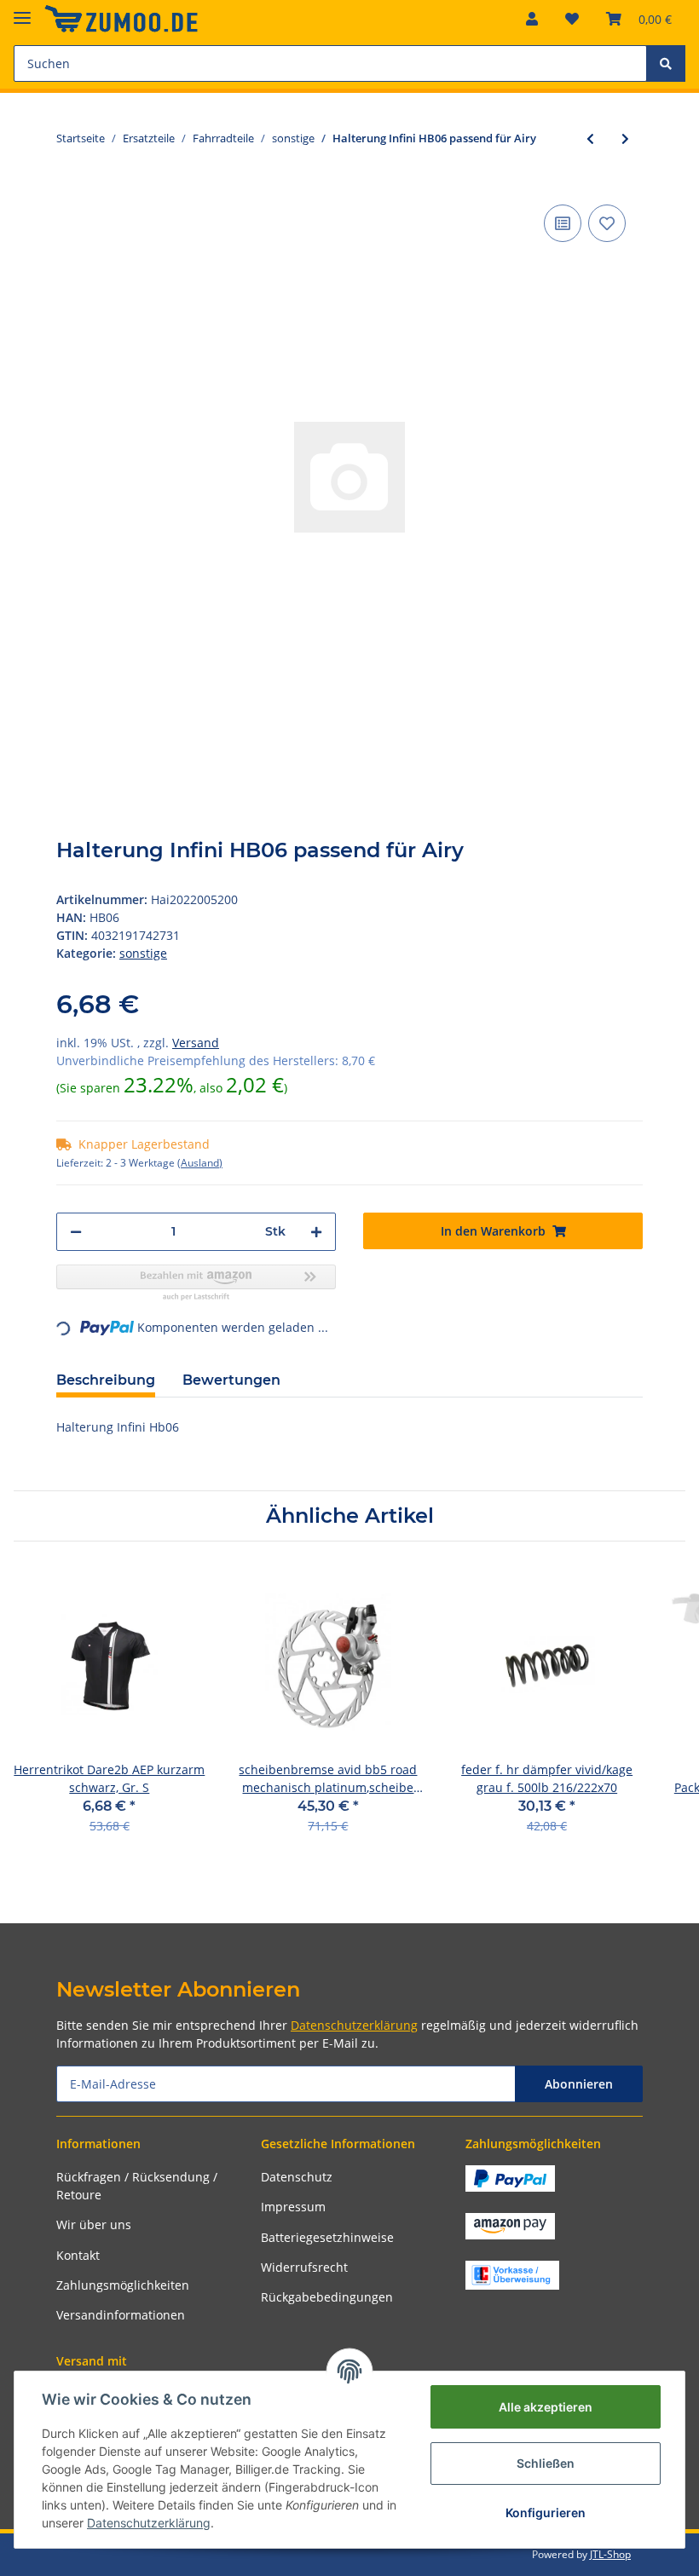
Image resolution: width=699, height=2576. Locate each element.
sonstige (143, 953)
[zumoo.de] (121, 19)
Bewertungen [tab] (231, 1380)
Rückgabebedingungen (327, 2297)
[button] (532, 19)
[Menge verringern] (76, 1232)
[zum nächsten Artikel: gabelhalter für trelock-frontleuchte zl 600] (625, 138)
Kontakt (78, 2255)
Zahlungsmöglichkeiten (123, 2285)
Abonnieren (579, 2084)
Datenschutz (297, 2177)
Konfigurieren (546, 2513)
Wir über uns (94, 2224)
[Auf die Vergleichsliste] (563, 223)
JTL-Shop (610, 2554)
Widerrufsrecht (304, 2267)
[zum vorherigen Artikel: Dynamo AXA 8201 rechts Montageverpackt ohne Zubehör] (590, 138)
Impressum (293, 2207)
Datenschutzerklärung (354, 2025)
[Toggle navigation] (22, 11)
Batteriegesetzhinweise (327, 2237)
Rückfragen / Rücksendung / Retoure (137, 2186)
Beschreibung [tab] (106, 1380)
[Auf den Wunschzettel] (607, 223)
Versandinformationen (121, 2315)
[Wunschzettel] (572, 19)
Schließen (546, 2463)
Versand (196, 1043)
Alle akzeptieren (546, 2407)
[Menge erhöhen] (316, 1232)
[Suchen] (666, 63)
